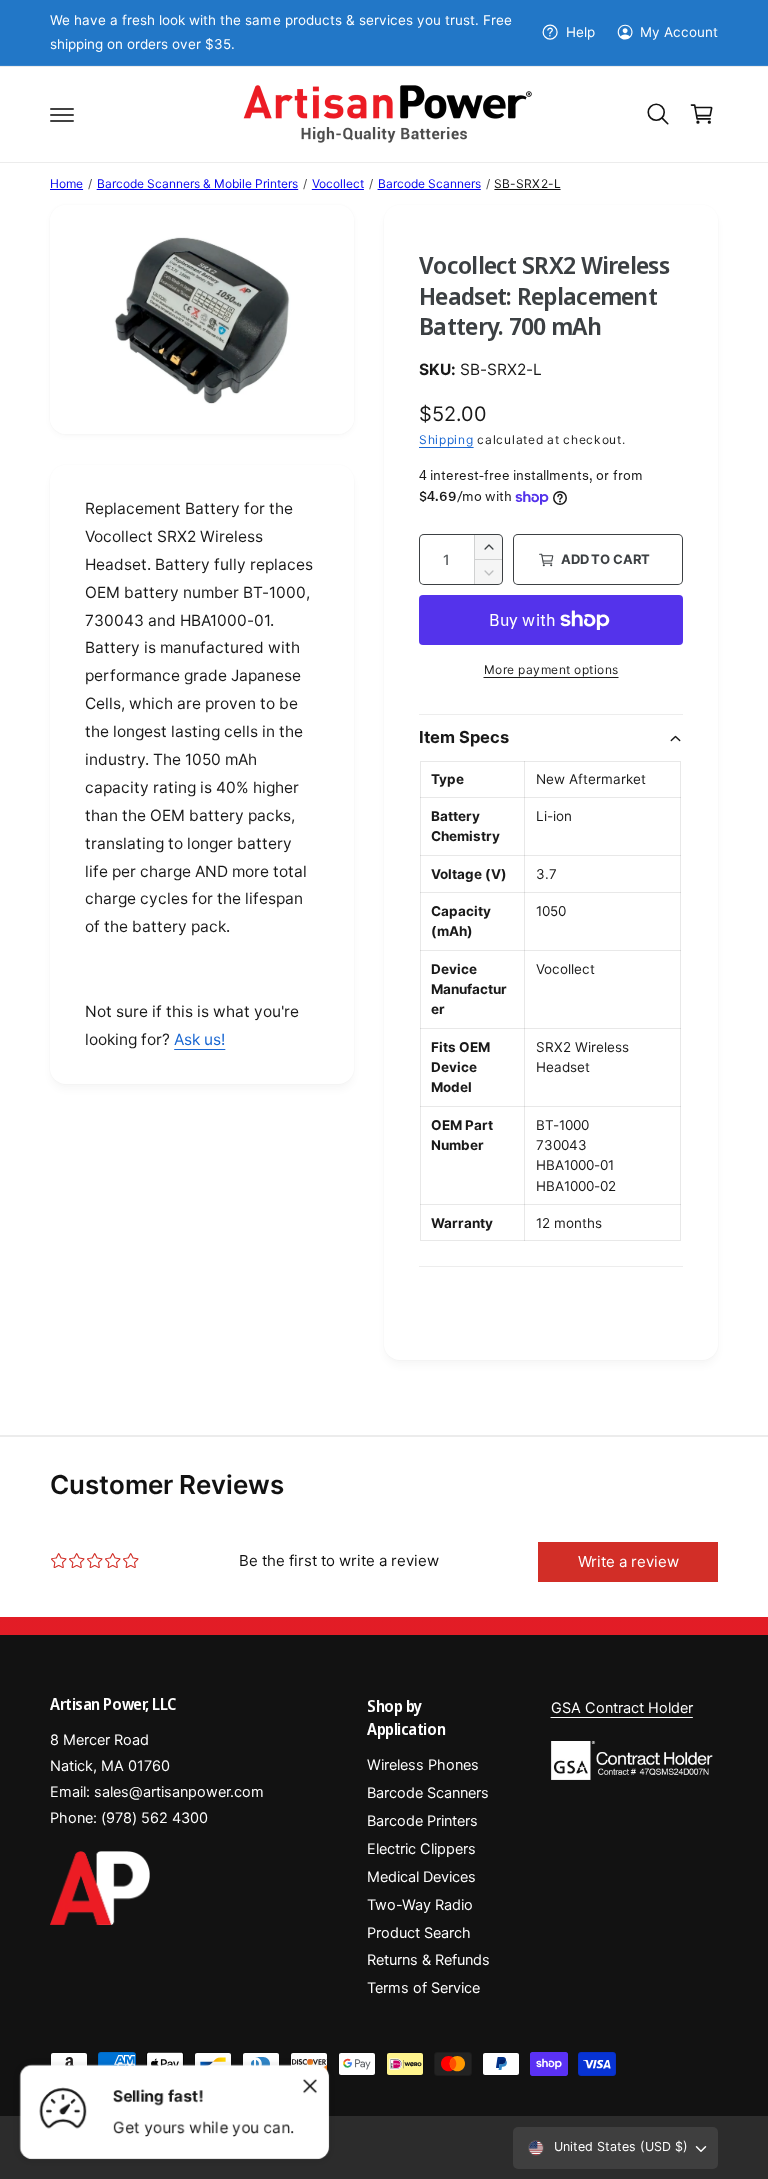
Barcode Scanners (429, 183)
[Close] (310, 2086)
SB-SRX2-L (527, 183)
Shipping (446, 439)
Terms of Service (423, 1988)
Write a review (628, 1561)
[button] (62, 114)
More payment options (551, 669)
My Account (679, 32)
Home (66, 183)
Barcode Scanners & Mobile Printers (198, 183)
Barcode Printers (422, 1821)
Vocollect (338, 183)
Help (580, 32)
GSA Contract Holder (622, 1708)
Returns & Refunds (428, 1960)
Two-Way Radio (420, 1905)
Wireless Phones (423, 1765)
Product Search (419, 1933)
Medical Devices (421, 1877)
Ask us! (199, 1039)
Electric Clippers (421, 1849)
